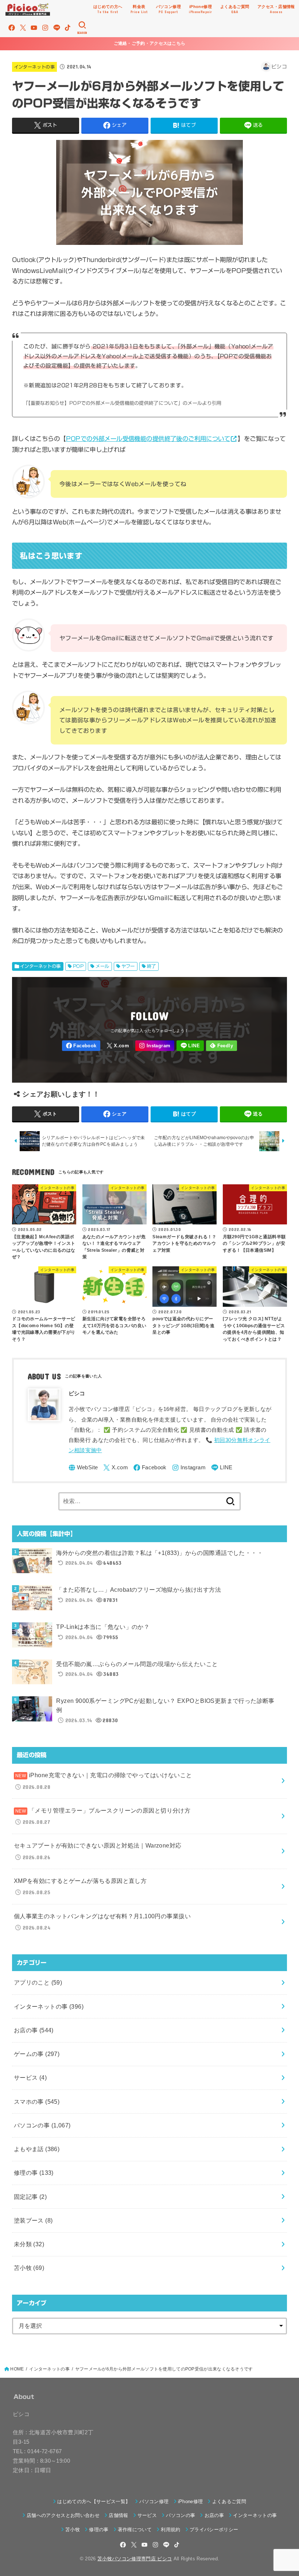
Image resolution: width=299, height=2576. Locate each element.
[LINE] (57, 28)
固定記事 (30, 2197)
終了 (152, 966)
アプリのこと (38, 1982)
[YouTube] (34, 28)
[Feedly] (222, 1046)
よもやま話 (37, 2149)
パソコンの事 (42, 2125)
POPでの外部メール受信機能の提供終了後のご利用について (148, 439)
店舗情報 (118, 2515)
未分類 (29, 2244)
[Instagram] (45, 28)
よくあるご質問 (229, 2501)
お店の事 (34, 2030)
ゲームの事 (37, 2054)
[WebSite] (83, 1468)
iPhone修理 (191, 2501)
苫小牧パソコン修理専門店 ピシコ (135, 2559)
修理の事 (34, 2173)
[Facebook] (12, 28)
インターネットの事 (34, 67)
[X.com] (23, 28)
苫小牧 (29, 2268)
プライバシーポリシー (214, 2530)
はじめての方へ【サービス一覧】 (94, 2501)
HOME (17, 2369)
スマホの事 (37, 2102)
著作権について (135, 2530)
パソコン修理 (154, 2501)
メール (102, 966)
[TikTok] (68, 28)
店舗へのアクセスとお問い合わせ (63, 2515)
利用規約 (170, 2530)
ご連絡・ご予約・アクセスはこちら (150, 43)
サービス (30, 2077)
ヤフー (128, 966)
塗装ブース (33, 2220)
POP (78, 966)
